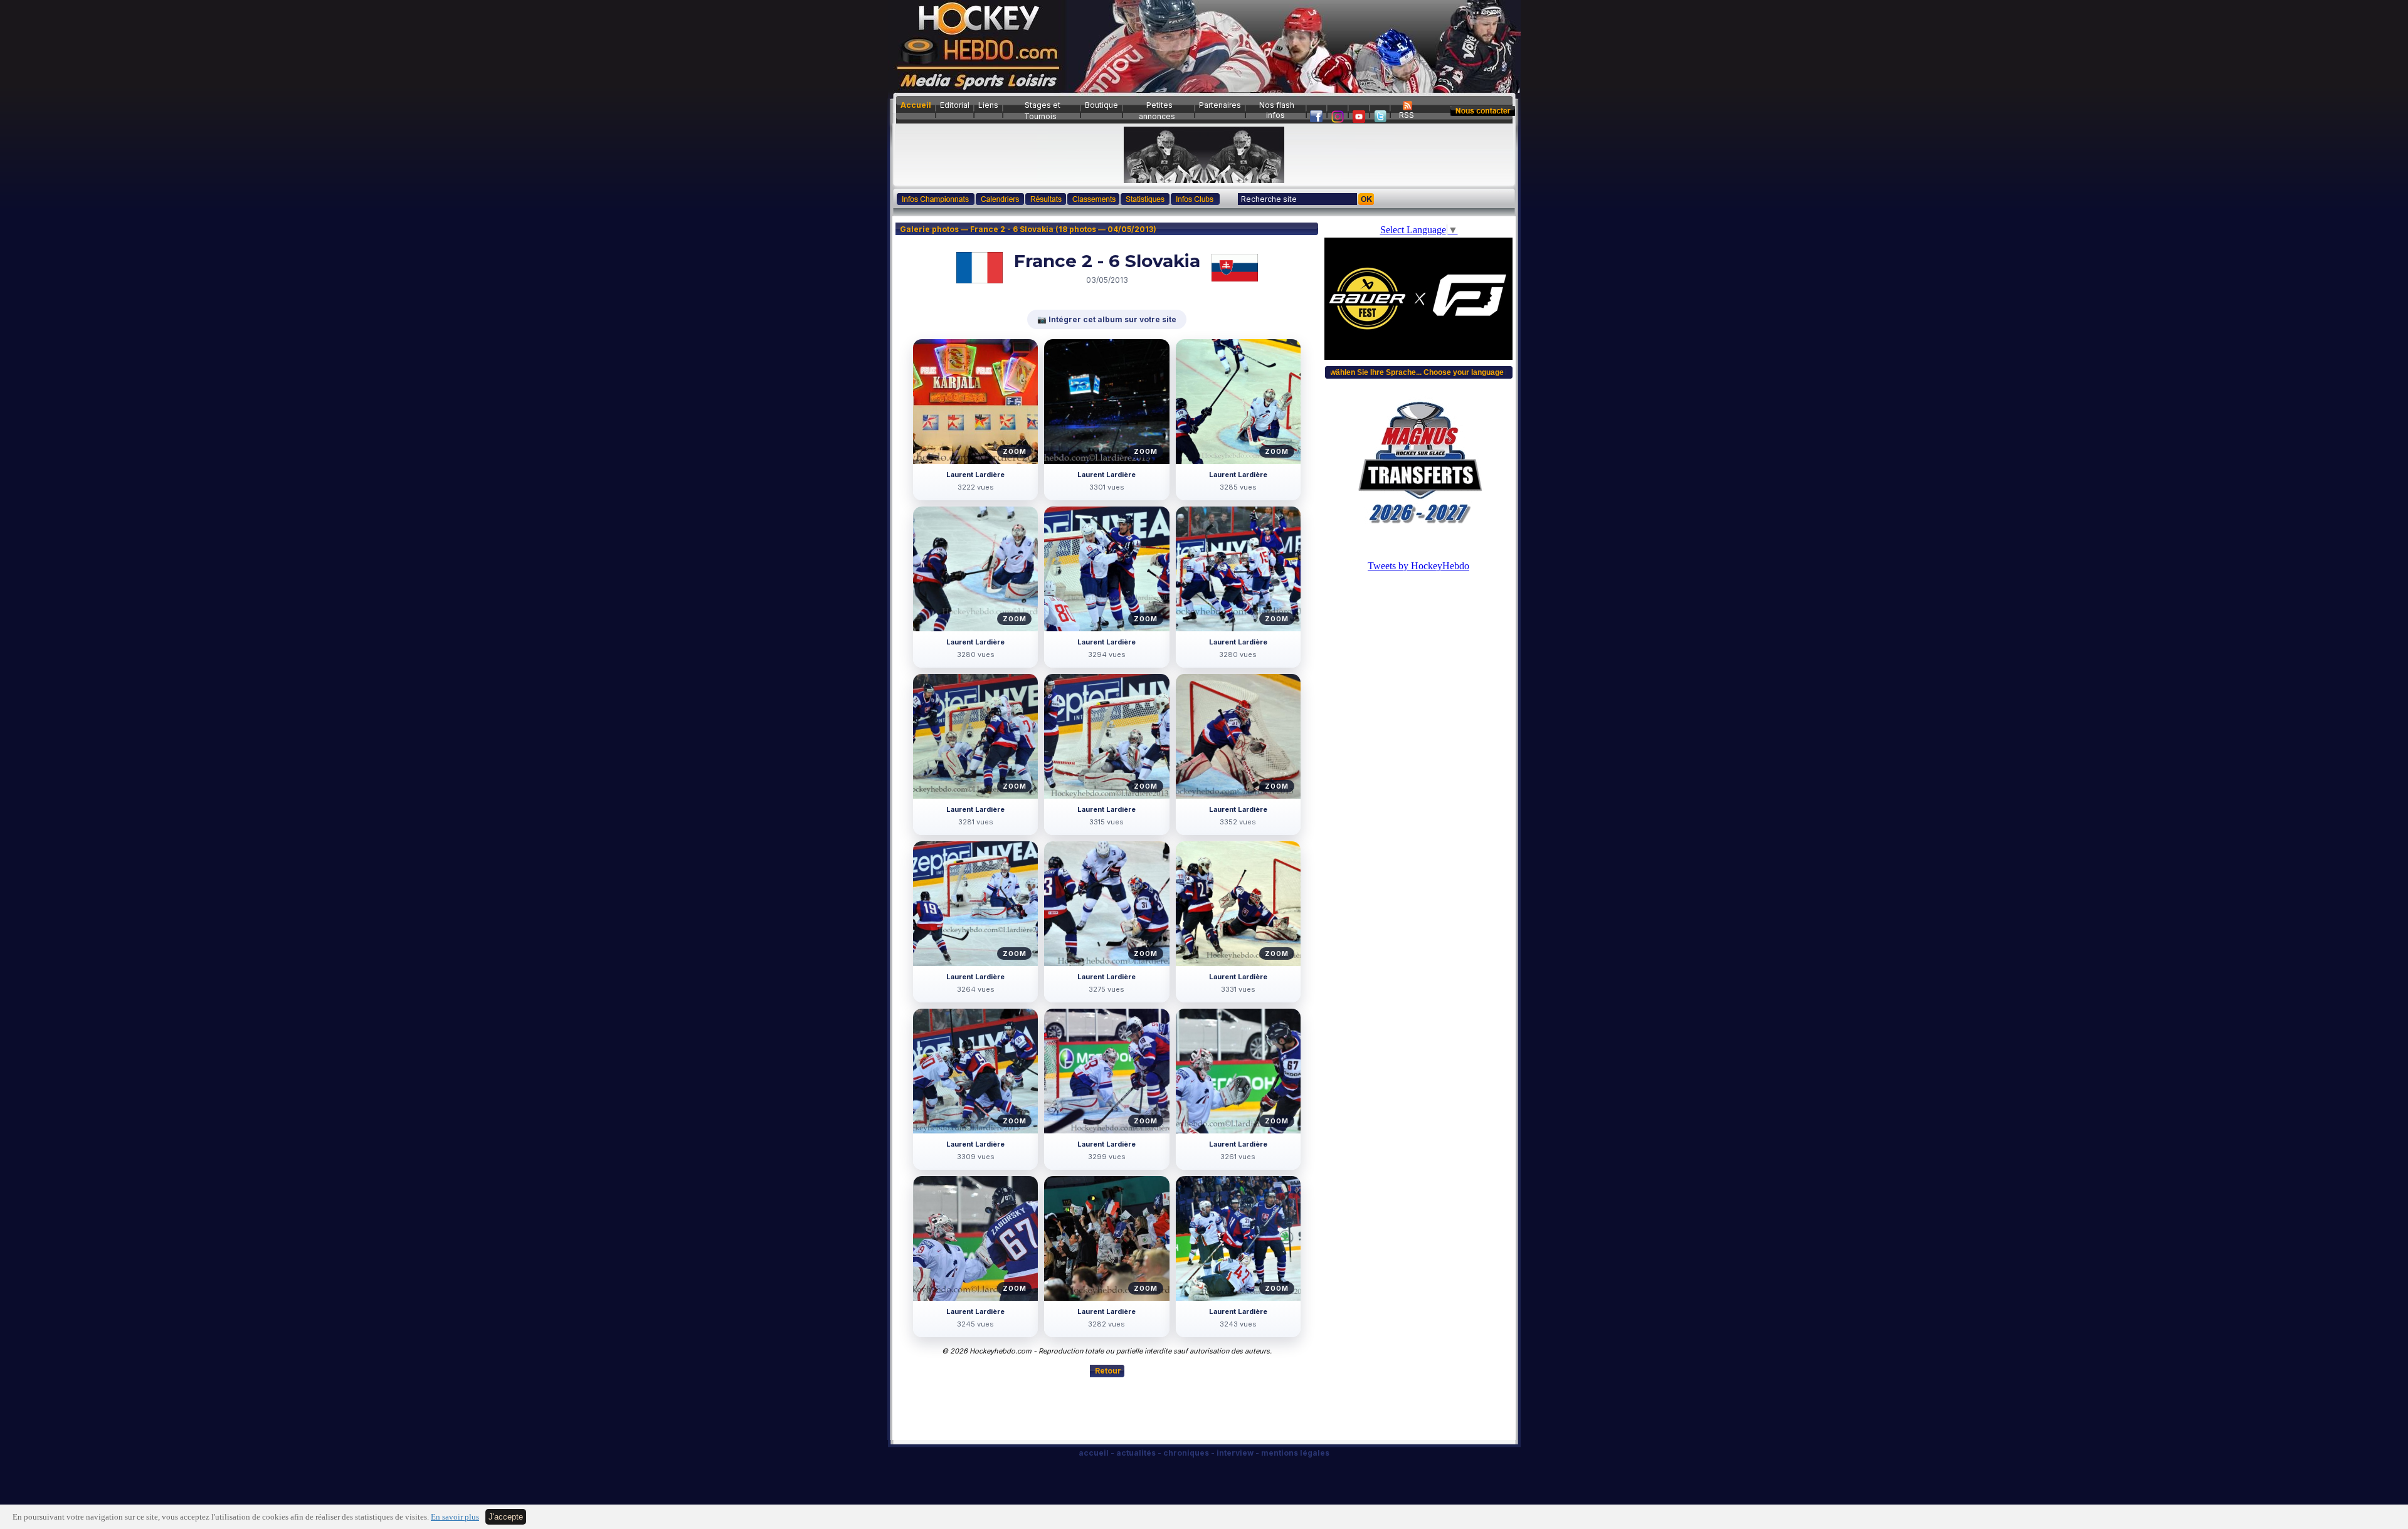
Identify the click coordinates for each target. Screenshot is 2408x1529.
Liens (988, 105)
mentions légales (1295, 1453)
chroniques (1186, 1453)
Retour (1108, 1371)
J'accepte (506, 1517)
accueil (1094, 1453)
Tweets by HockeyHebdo (1418, 566)
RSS (1407, 115)
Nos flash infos (1277, 110)
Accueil (916, 105)
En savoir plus (455, 1517)
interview (1235, 1453)
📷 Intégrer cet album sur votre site (1107, 319)
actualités (1136, 1453)
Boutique (1101, 105)
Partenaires (1220, 105)
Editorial (955, 105)
